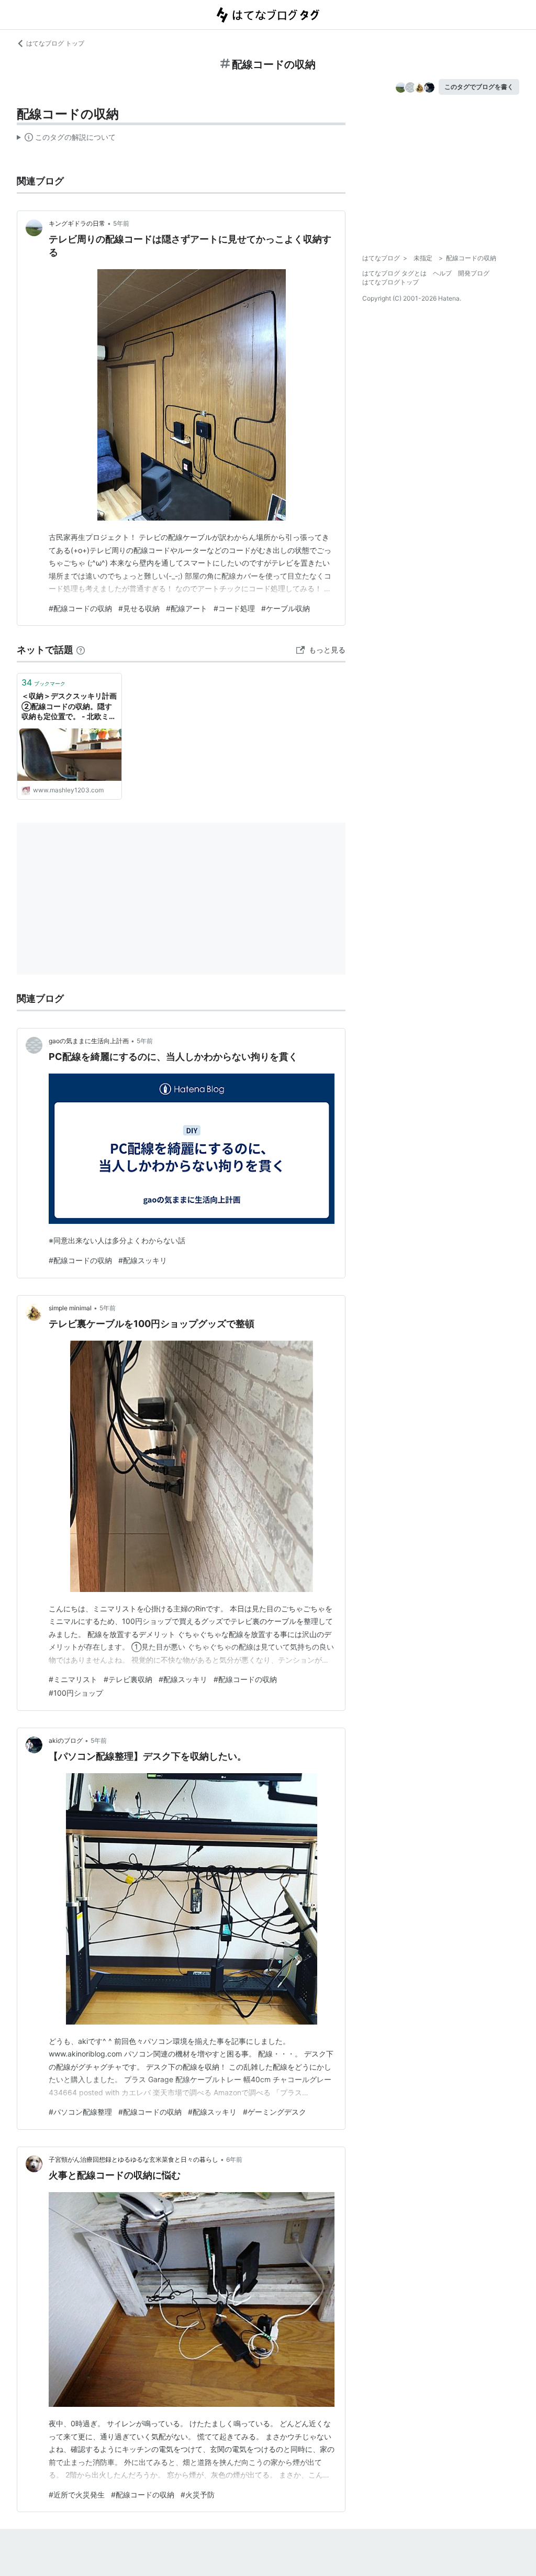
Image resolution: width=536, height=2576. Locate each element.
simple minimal (70, 1308)
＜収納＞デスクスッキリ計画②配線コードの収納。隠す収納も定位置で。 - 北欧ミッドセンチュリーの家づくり (69, 707)
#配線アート (187, 608)
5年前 (121, 223)
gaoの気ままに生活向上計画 (89, 1041)
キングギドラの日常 (77, 223)
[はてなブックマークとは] (81, 650)
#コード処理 (234, 608)
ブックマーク (43, 682)
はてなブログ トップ (55, 43)
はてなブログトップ (390, 282)
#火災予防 (198, 2495)
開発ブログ (474, 273)
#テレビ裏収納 (128, 1679)
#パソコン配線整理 (80, 2112)
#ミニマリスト (73, 1679)
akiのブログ (66, 1740)
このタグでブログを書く (479, 87)
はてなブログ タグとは (394, 273)
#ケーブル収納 (286, 608)
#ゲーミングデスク (275, 2112)
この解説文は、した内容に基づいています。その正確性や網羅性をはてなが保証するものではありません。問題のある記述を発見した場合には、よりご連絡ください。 (66, 139)
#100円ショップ (76, 1693)
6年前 (234, 2159)
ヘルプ (442, 273)
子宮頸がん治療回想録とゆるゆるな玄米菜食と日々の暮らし (133, 2159)
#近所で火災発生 (77, 2495)
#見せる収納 (139, 608)
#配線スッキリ (143, 1260)
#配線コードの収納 (80, 608)
